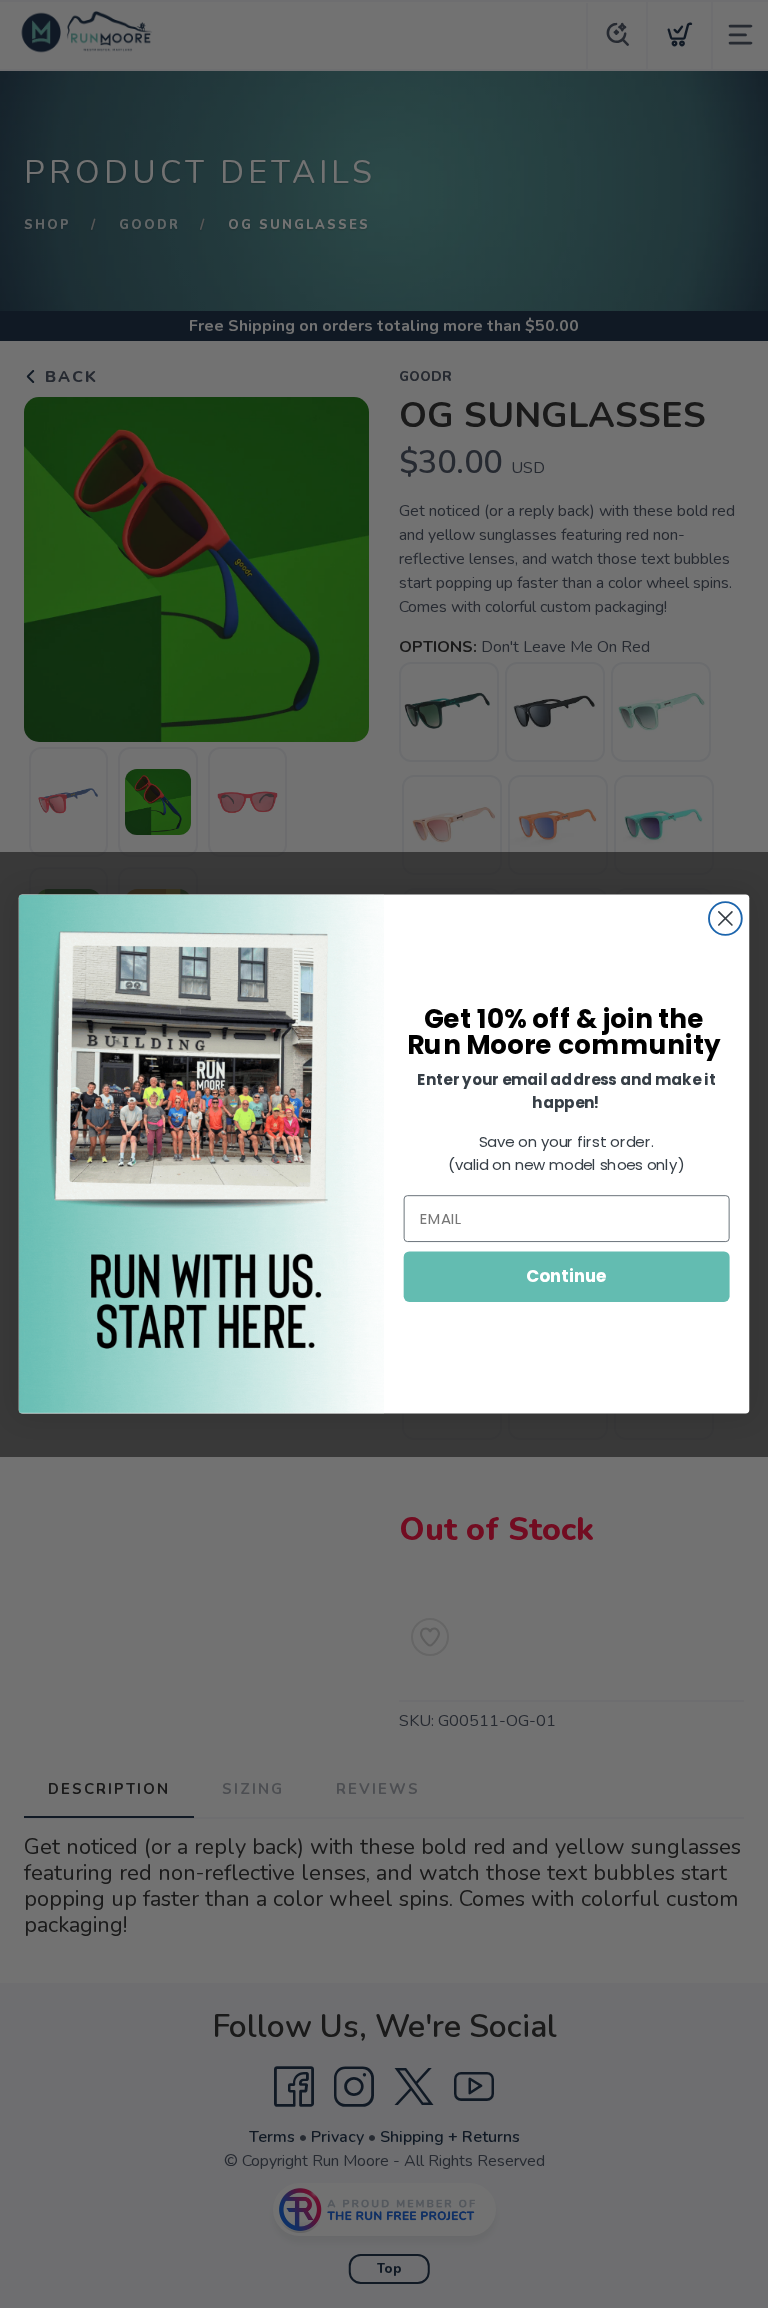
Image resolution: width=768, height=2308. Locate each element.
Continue (566, 1276)
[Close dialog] (725, 918)
